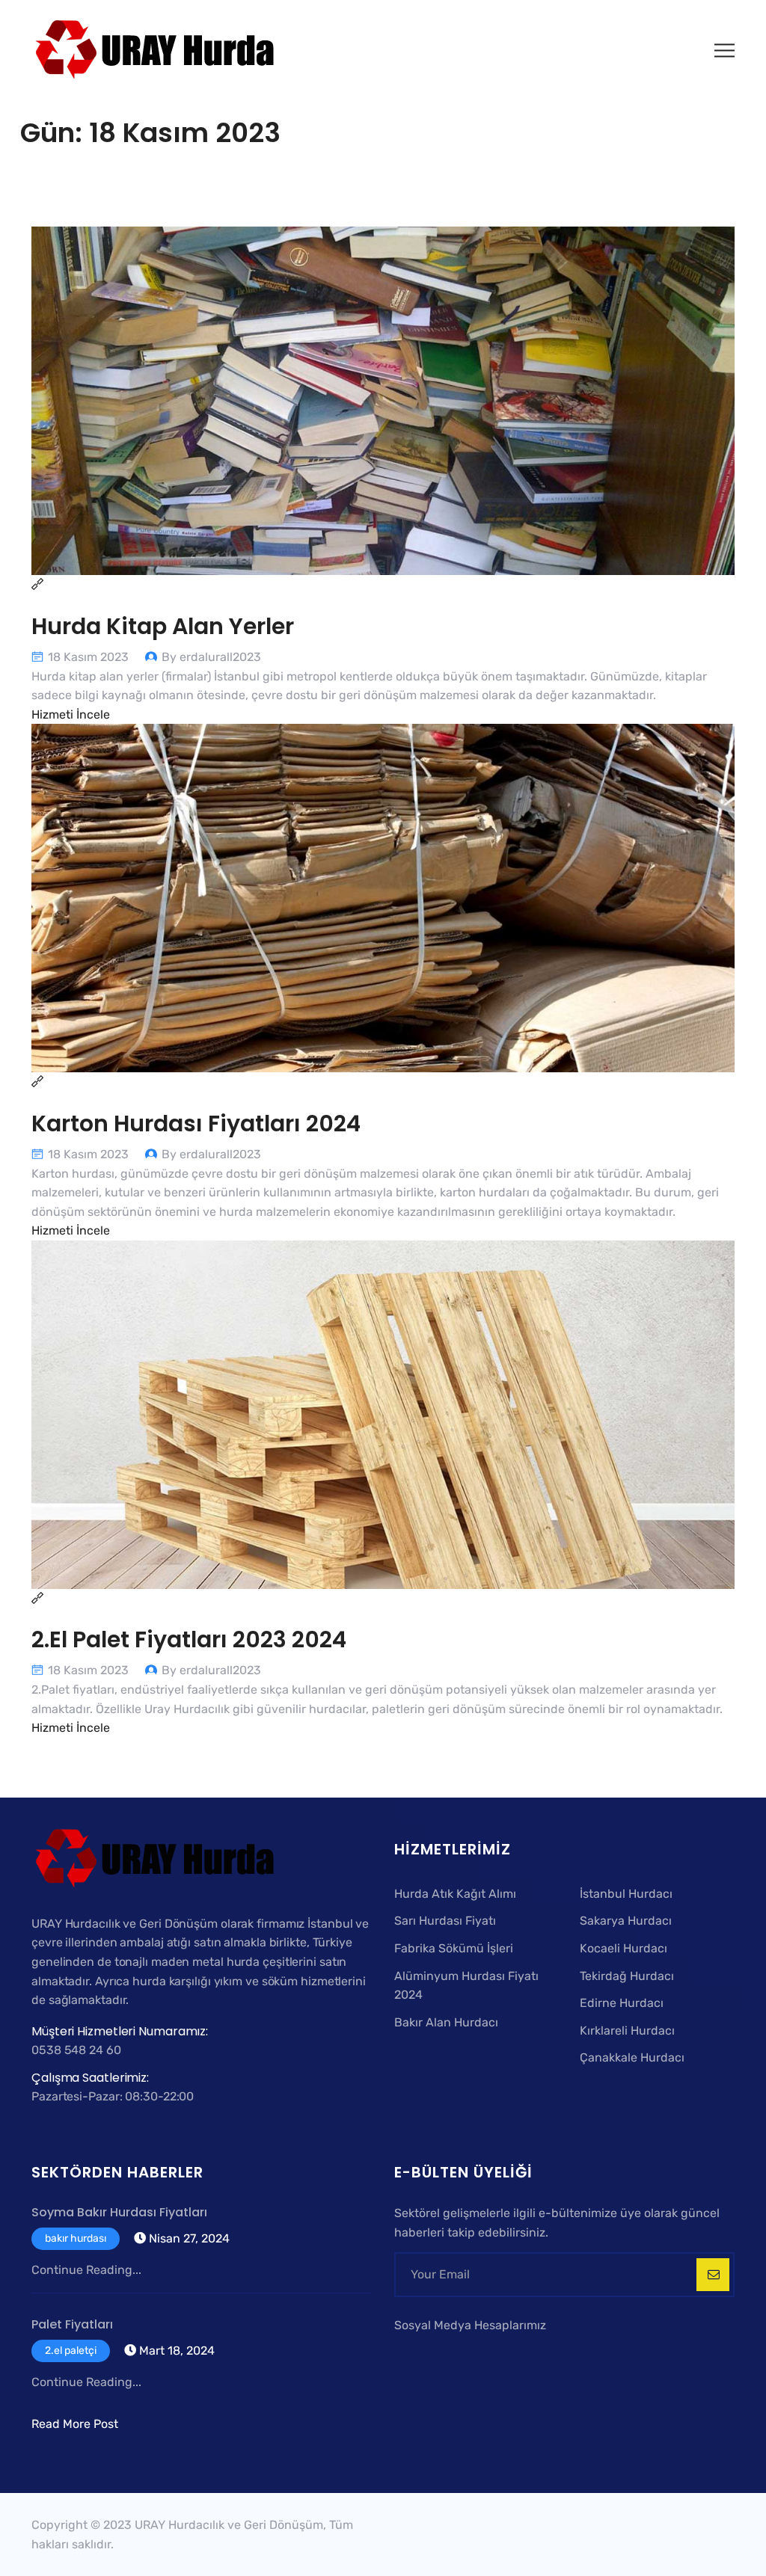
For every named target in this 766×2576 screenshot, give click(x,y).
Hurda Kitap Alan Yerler (163, 626)
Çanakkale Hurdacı (632, 2057)
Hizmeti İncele (71, 714)
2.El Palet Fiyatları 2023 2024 (189, 1639)
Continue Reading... (86, 2270)
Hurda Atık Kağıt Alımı (455, 1894)
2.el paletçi (71, 2351)
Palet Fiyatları (72, 2324)
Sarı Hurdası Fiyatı (445, 1921)
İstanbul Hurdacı (626, 1894)
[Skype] (447, 2352)
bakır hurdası (76, 2238)
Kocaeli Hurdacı (623, 1948)
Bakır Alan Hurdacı (446, 2022)
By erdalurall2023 (211, 657)
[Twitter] (426, 2352)
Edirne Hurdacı (622, 2003)
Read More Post (75, 2424)
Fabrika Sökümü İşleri (454, 1948)
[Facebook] (405, 2352)
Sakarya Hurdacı (626, 1921)
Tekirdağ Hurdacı (627, 1976)
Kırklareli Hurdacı (627, 2031)
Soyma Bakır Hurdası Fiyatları (119, 2212)
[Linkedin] (465, 2352)
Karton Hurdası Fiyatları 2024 (196, 1123)
